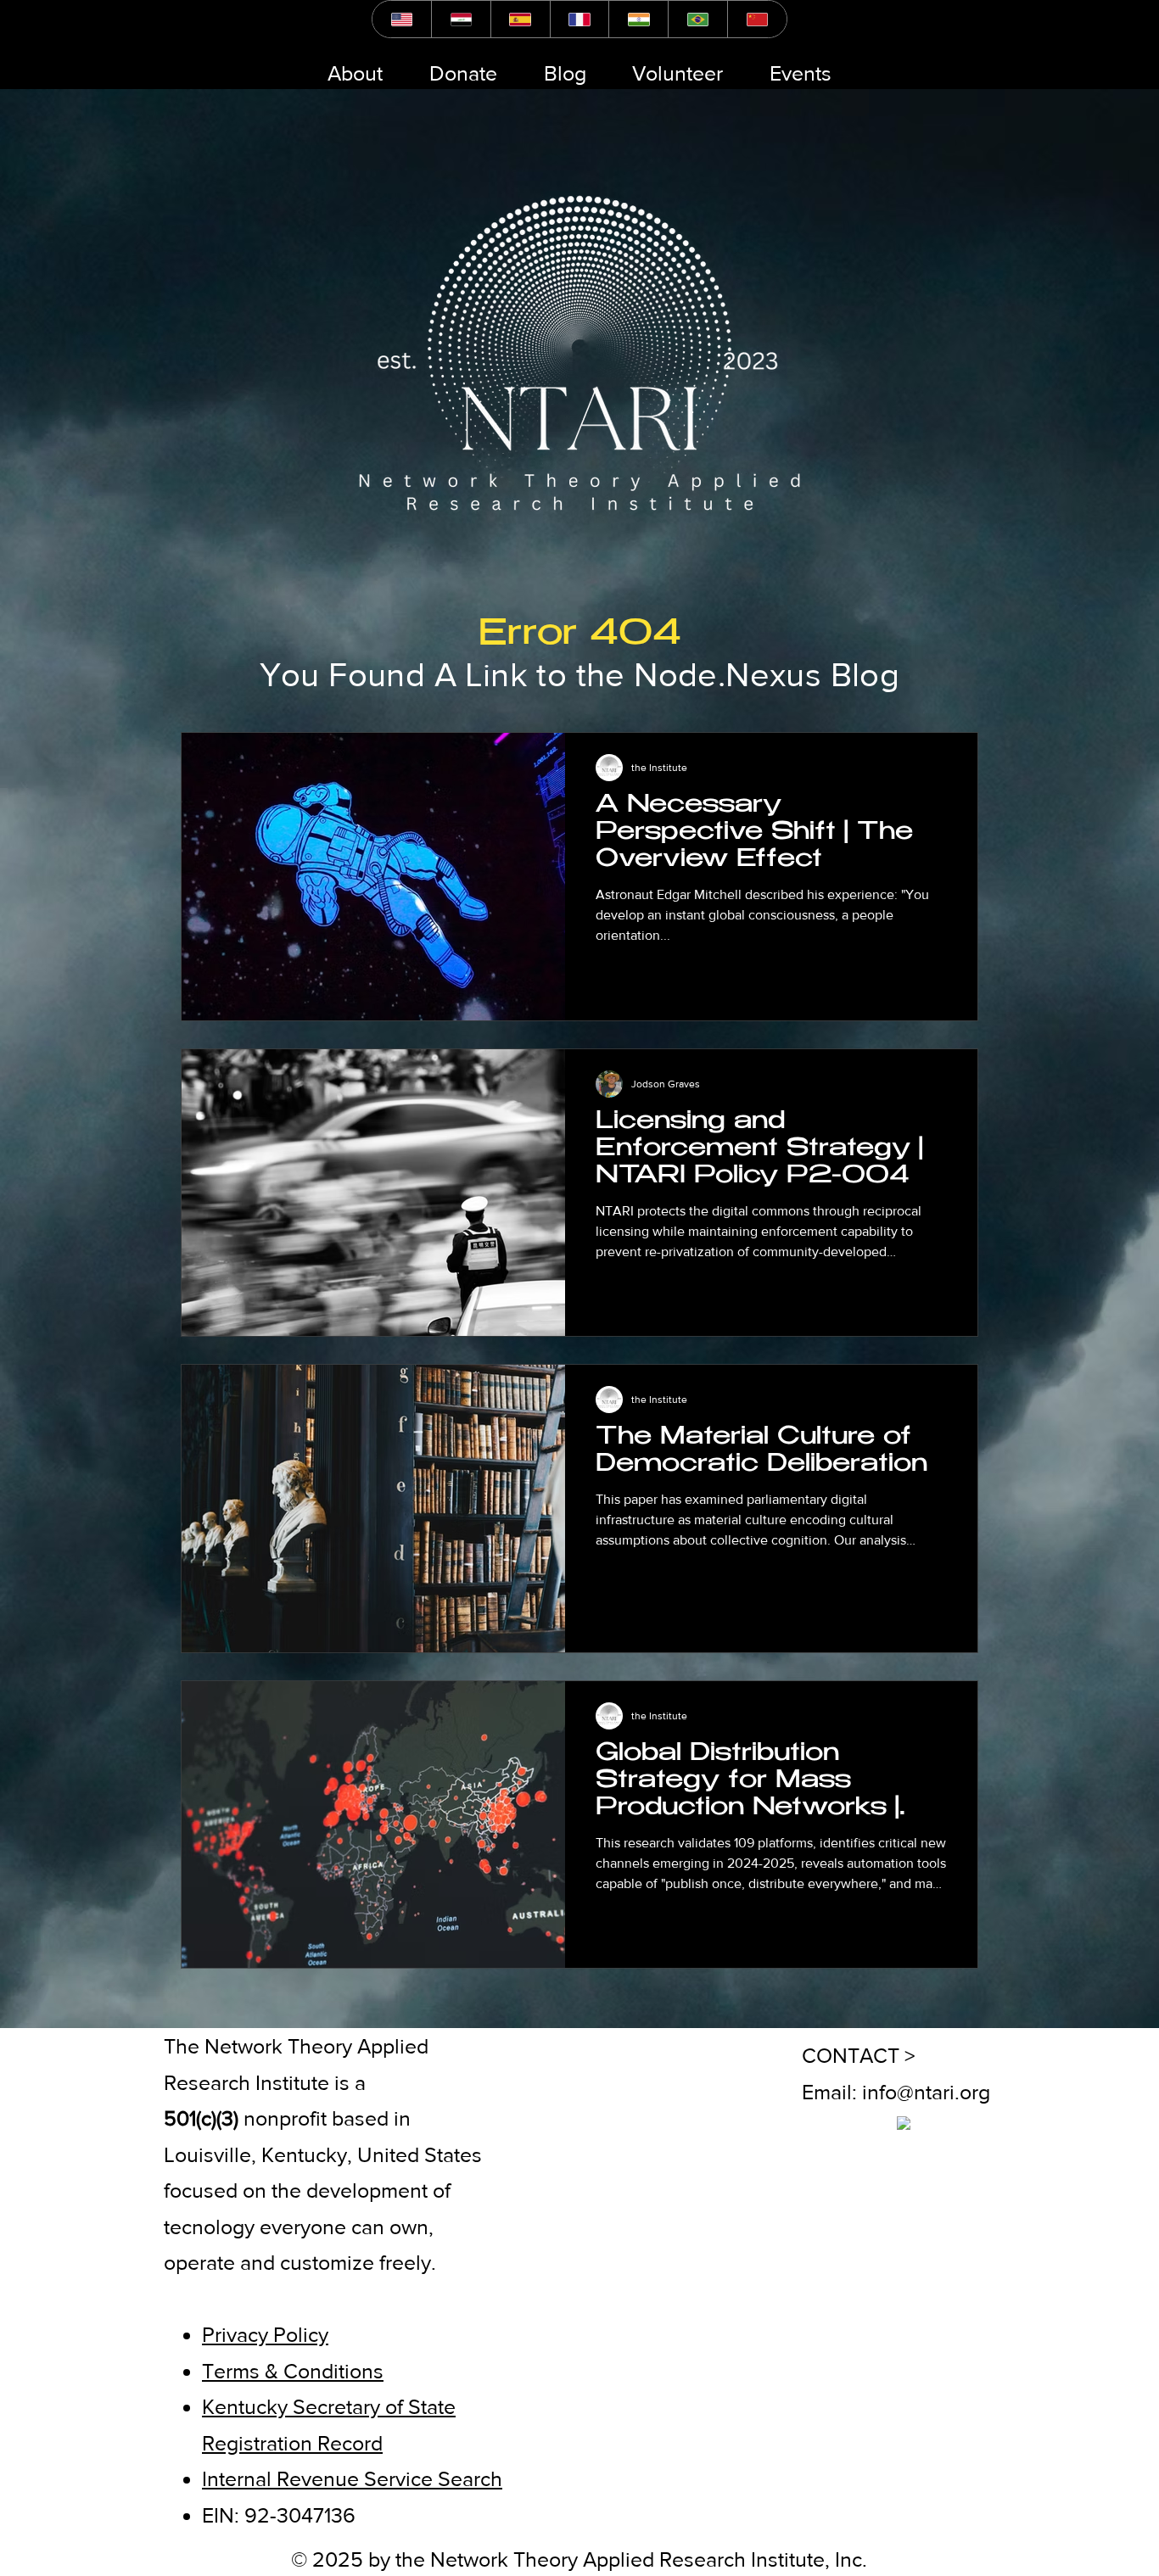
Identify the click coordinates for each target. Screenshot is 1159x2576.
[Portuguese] (697, 19)
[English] (402, 19)
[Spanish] (520, 19)
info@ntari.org (926, 2092)
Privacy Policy (265, 2334)
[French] (579, 19)
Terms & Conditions (293, 2371)
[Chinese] (757, 19)
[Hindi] (638, 19)
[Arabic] (461, 19)
